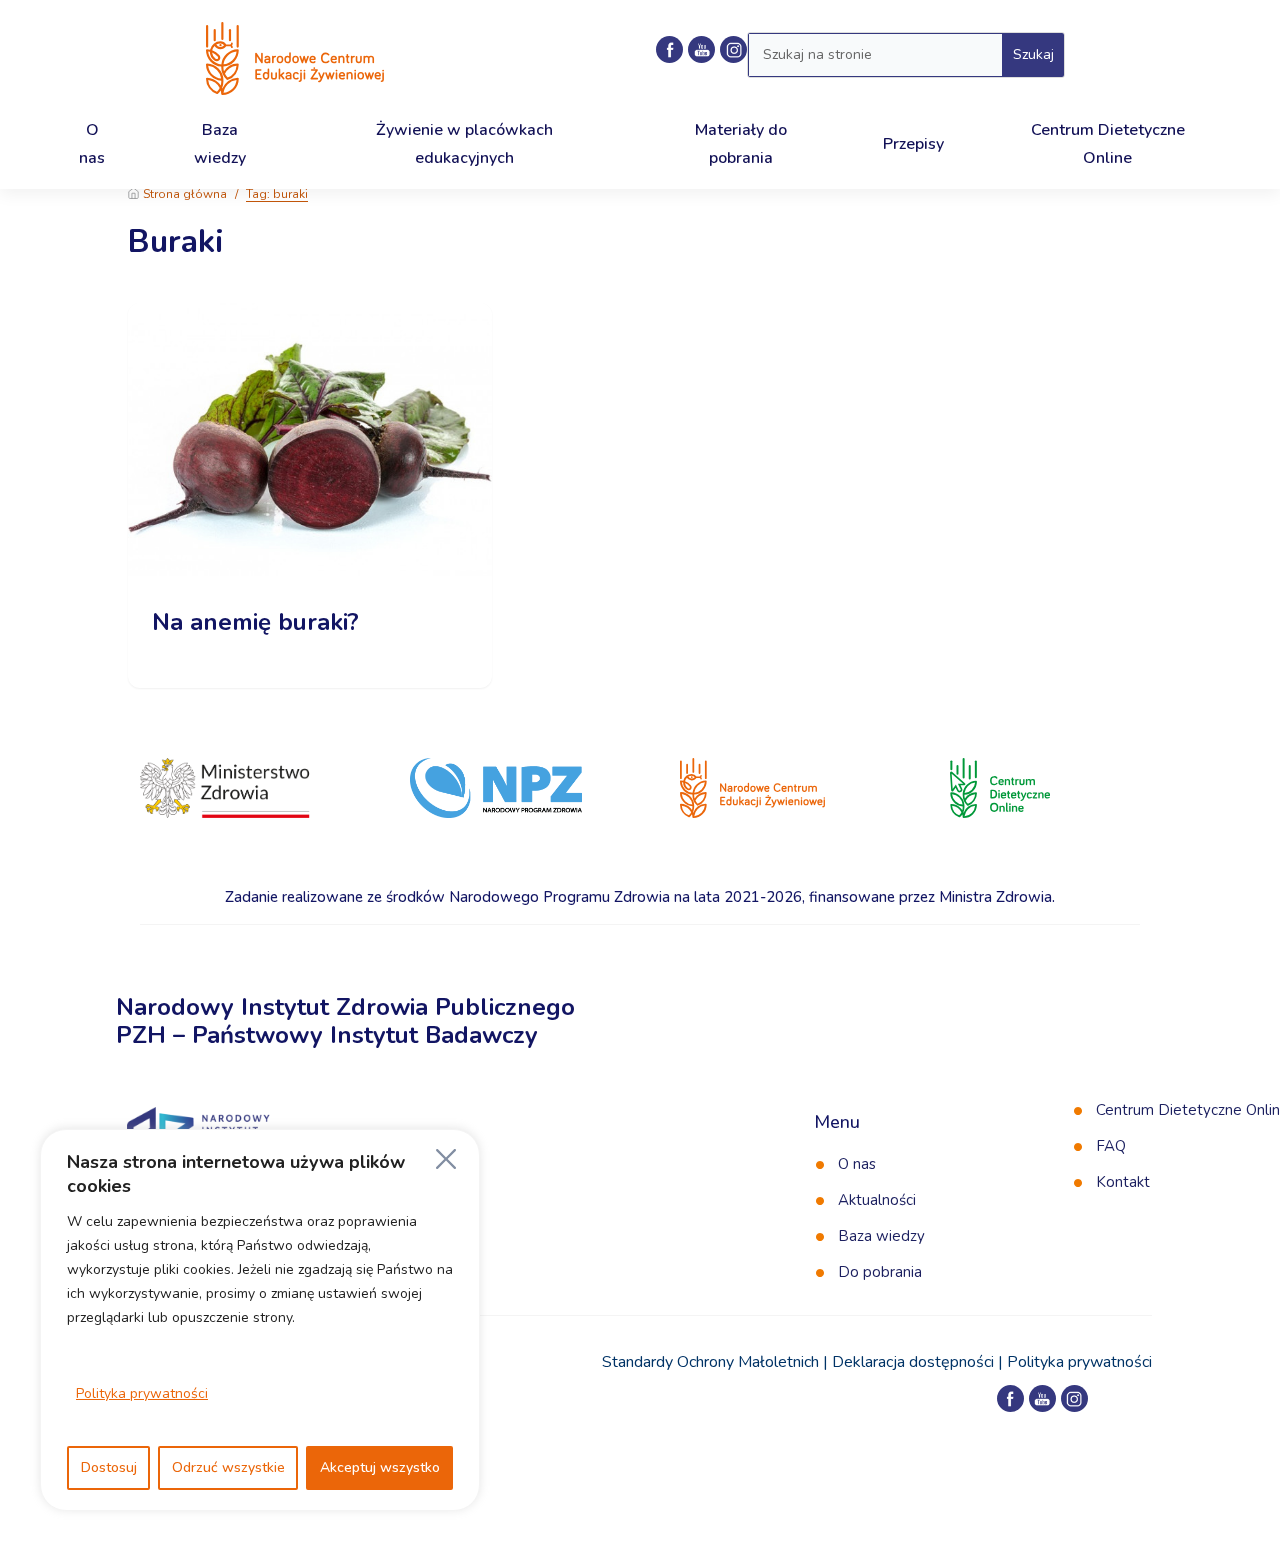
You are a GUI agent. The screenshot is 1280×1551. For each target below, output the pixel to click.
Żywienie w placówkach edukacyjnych (464, 143)
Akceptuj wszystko (380, 1467)
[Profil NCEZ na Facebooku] (669, 49)
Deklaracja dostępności (913, 1362)
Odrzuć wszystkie (228, 1467)
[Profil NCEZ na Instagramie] (1074, 1398)
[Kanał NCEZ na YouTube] (701, 49)
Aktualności (877, 1200)
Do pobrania (880, 1272)
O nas (857, 1164)
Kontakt (1123, 1182)
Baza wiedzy (881, 1236)
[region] (260, 1320)
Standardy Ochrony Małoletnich (710, 1362)
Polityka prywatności (142, 1393)
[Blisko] (446, 1159)
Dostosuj (109, 1467)
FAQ (1111, 1146)
